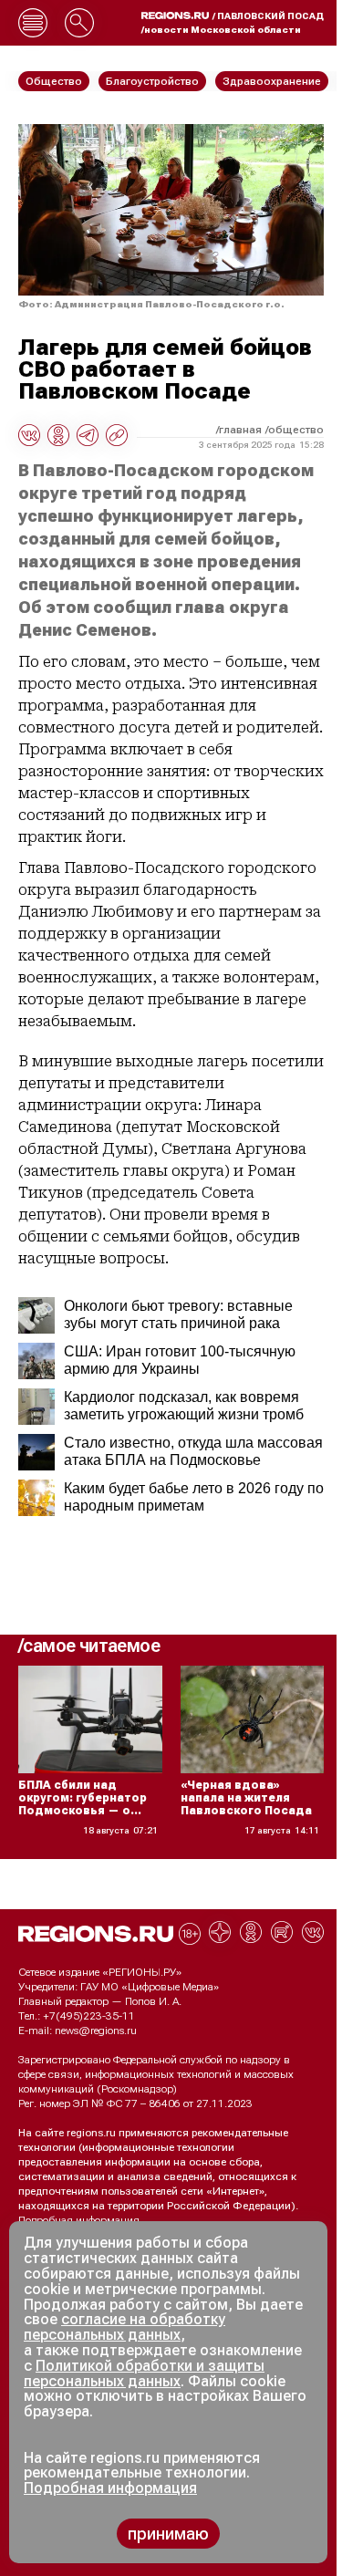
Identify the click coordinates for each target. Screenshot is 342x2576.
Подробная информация (79, 2220)
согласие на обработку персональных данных (124, 2327)
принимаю (168, 2534)
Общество (296, 430)
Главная (240, 430)
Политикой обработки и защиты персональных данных (144, 2373)
